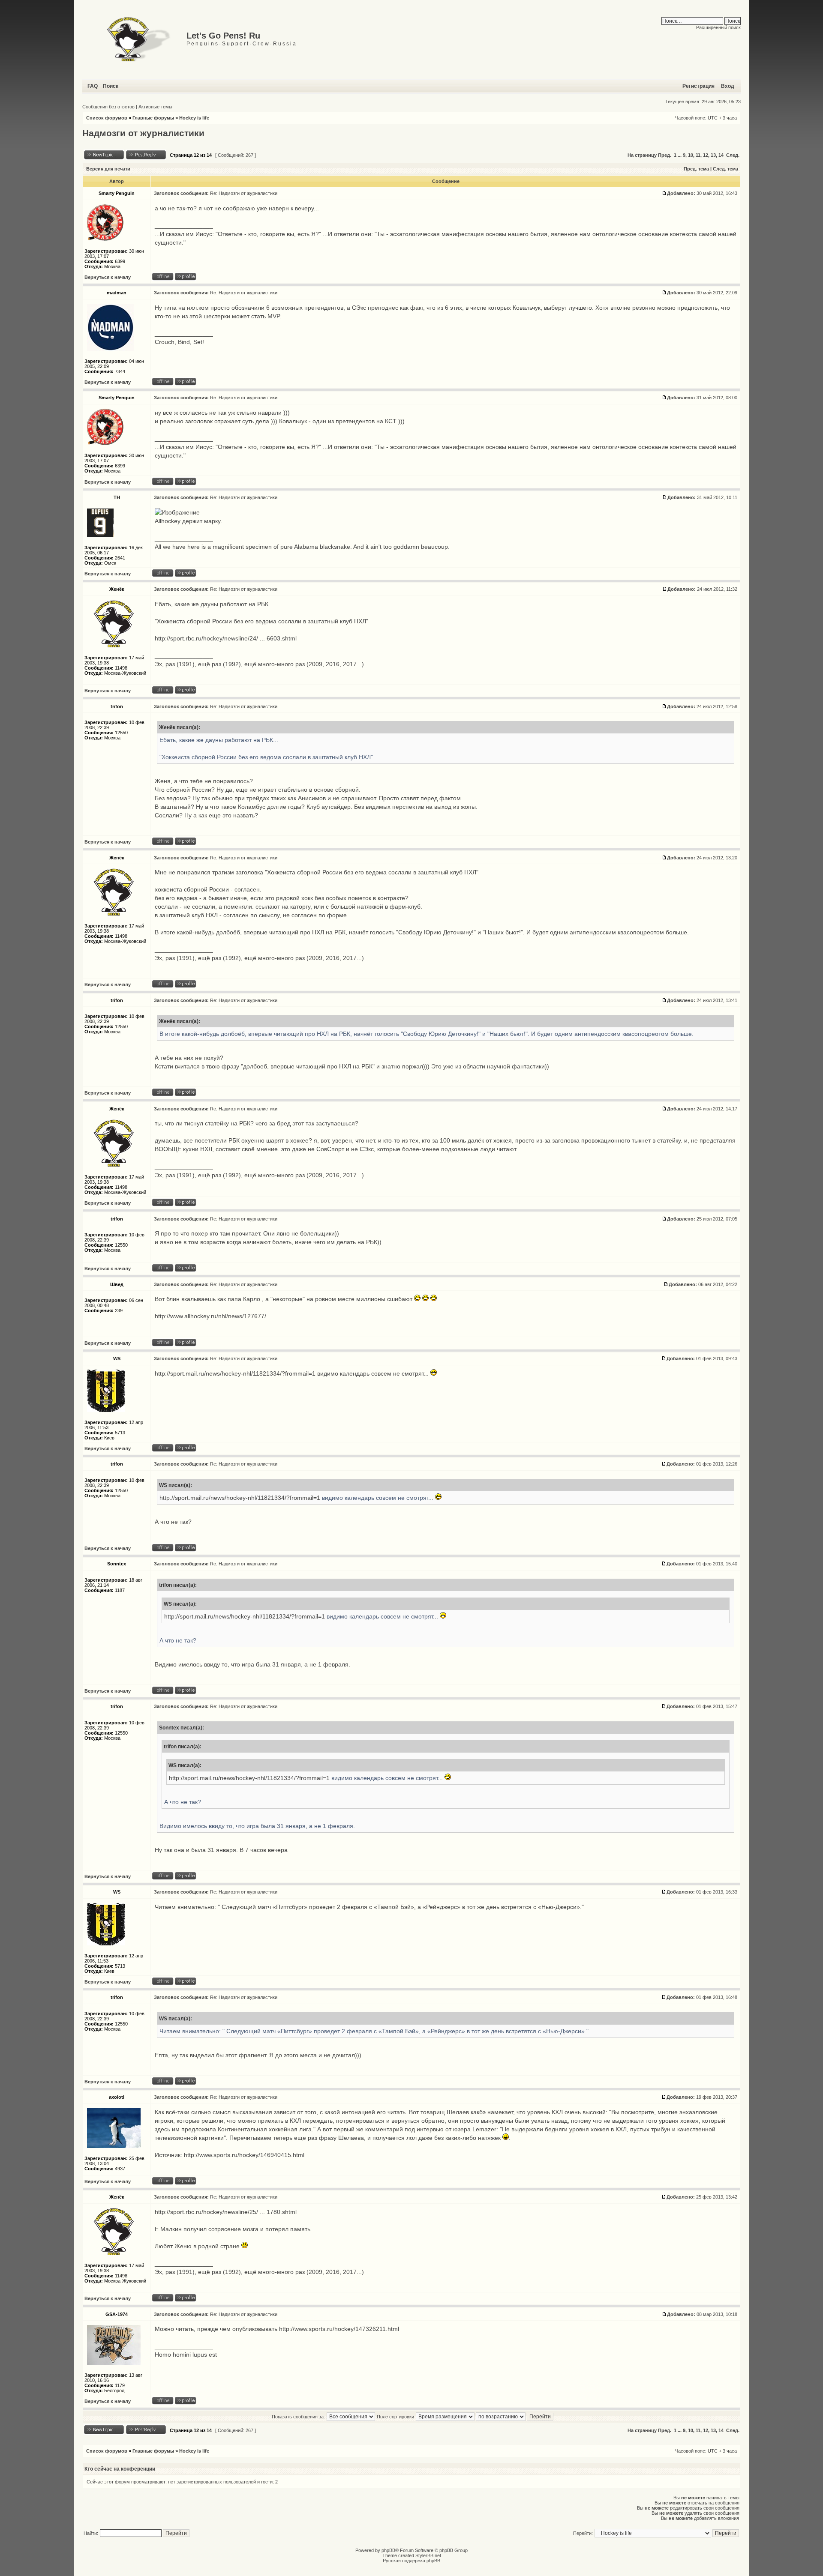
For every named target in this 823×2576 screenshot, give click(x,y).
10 (691, 155)
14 (721, 155)
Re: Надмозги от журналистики (244, 193)
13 (713, 155)
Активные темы (155, 107)
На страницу (642, 155)
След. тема (725, 169)
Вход (728, 86)
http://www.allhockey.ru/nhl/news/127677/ (210, 1316)
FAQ (93, 86)
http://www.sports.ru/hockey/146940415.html (244, 2155)
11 (698, 155)
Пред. (665, 155)
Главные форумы (153, 118)
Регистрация (698, 86)
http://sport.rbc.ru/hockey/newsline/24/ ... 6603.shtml (226, 638)
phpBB (388, 2550)
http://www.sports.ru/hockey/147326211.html (339, 2329)
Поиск (111, 86)
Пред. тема (696, 169)
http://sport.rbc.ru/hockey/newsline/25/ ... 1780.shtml (226, 2212)
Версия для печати (108, 169)
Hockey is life (194, 118)
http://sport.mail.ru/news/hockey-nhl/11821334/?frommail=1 (235, 1373)
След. (733, 155)
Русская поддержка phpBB (411, 2561)
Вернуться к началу (108, 277)
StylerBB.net (428, 2555)
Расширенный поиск (718, 27)
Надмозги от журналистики (143, 133)
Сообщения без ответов (108, 107)
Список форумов (107, 118)
